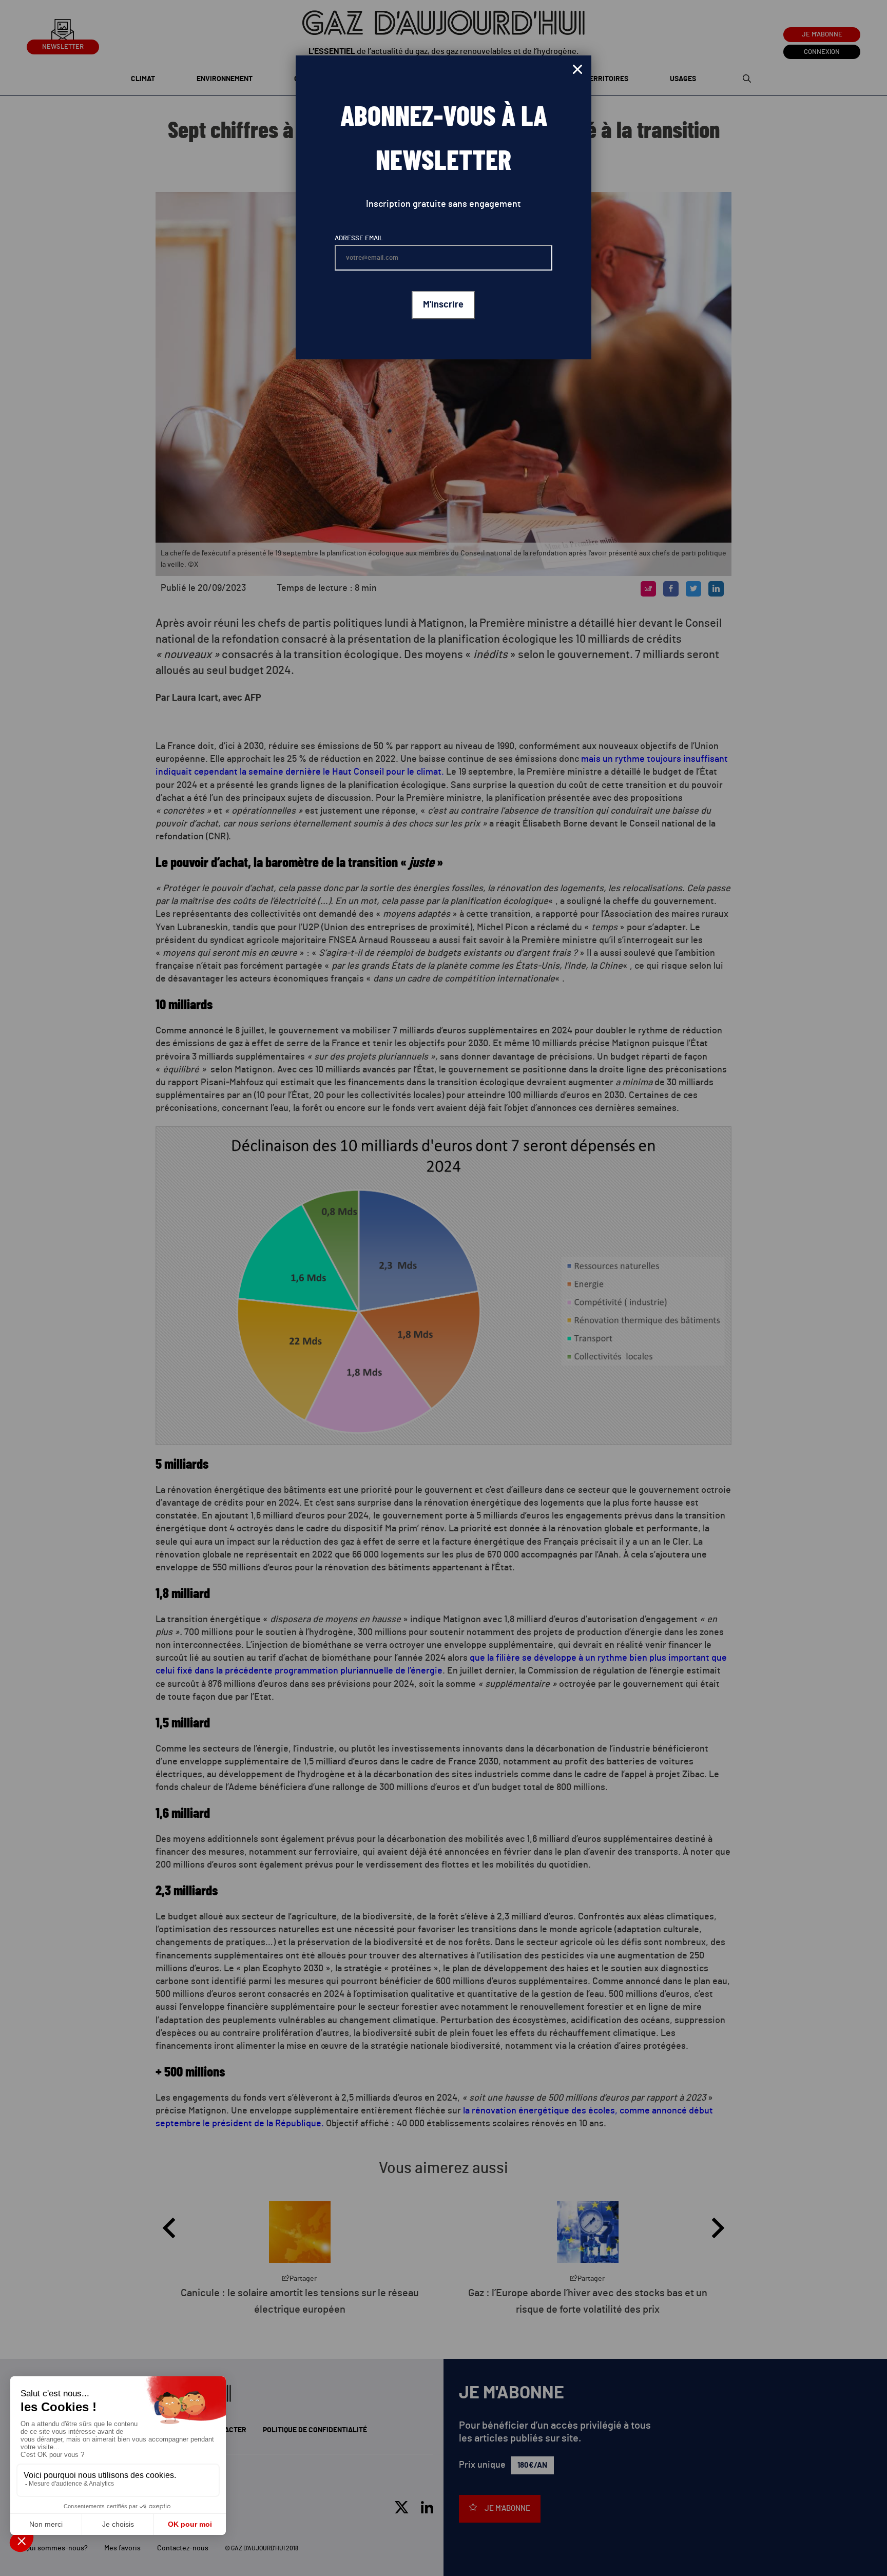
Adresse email (359, 238)
